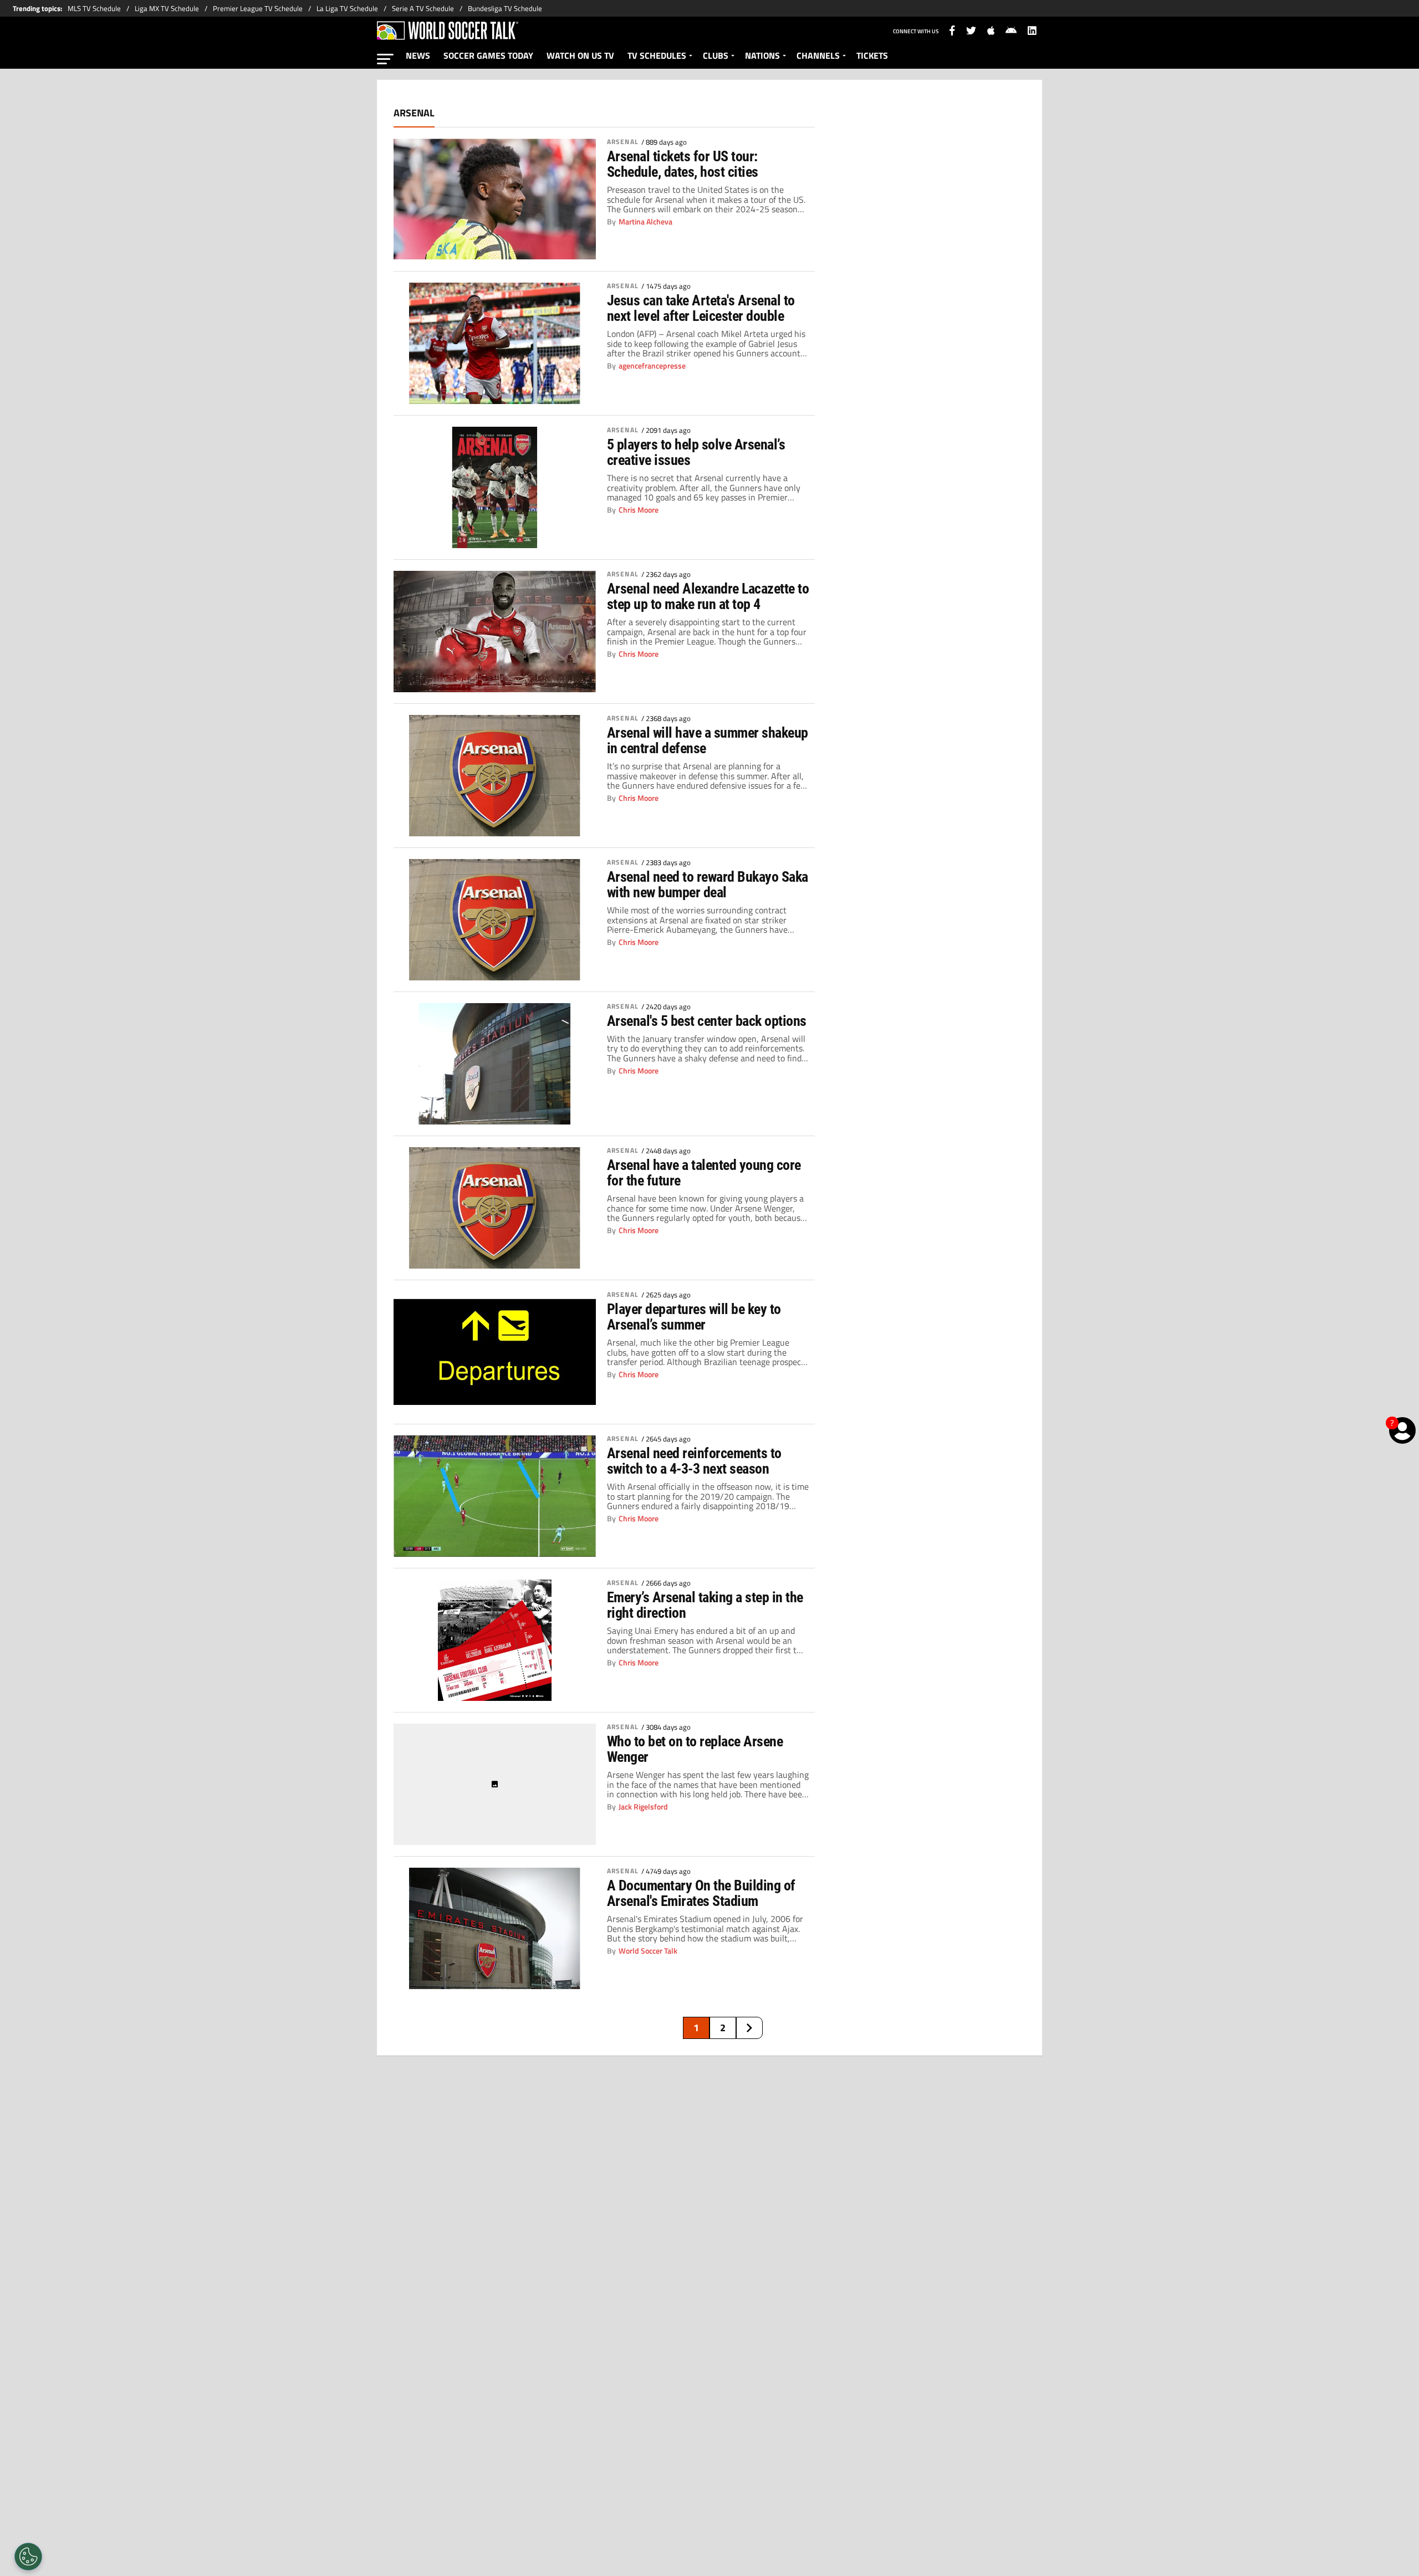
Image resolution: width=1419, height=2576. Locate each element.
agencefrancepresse (652, 366)
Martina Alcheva (645, 222)
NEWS (418, 55)
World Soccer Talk (648, 1951)
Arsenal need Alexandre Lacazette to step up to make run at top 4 (708, 596)
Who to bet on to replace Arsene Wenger (695, 1749)
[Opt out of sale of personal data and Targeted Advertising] (28, 2557)
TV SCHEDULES (657, 55)
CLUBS (716, 55)
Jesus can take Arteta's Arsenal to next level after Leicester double (701, 308)
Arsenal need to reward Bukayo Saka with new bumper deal (708, 885)
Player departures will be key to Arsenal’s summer (694, 1317)
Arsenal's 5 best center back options (707, 1021)
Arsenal (623, 142)
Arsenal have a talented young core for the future (704, 1173)
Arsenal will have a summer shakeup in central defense (708, 740)
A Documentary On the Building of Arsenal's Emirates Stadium (701, 1893)
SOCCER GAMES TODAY (488, 55)
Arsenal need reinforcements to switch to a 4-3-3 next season (694, 1461)
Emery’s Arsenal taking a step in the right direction (705, 1605)
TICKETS (872, 55)
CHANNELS (818, 55)
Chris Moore (639, 510)
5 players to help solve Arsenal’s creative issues (696, 452)
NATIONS (762, 55)
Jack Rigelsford (643, 1807)
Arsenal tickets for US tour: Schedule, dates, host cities (683, 164)
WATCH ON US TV (580, 55)
